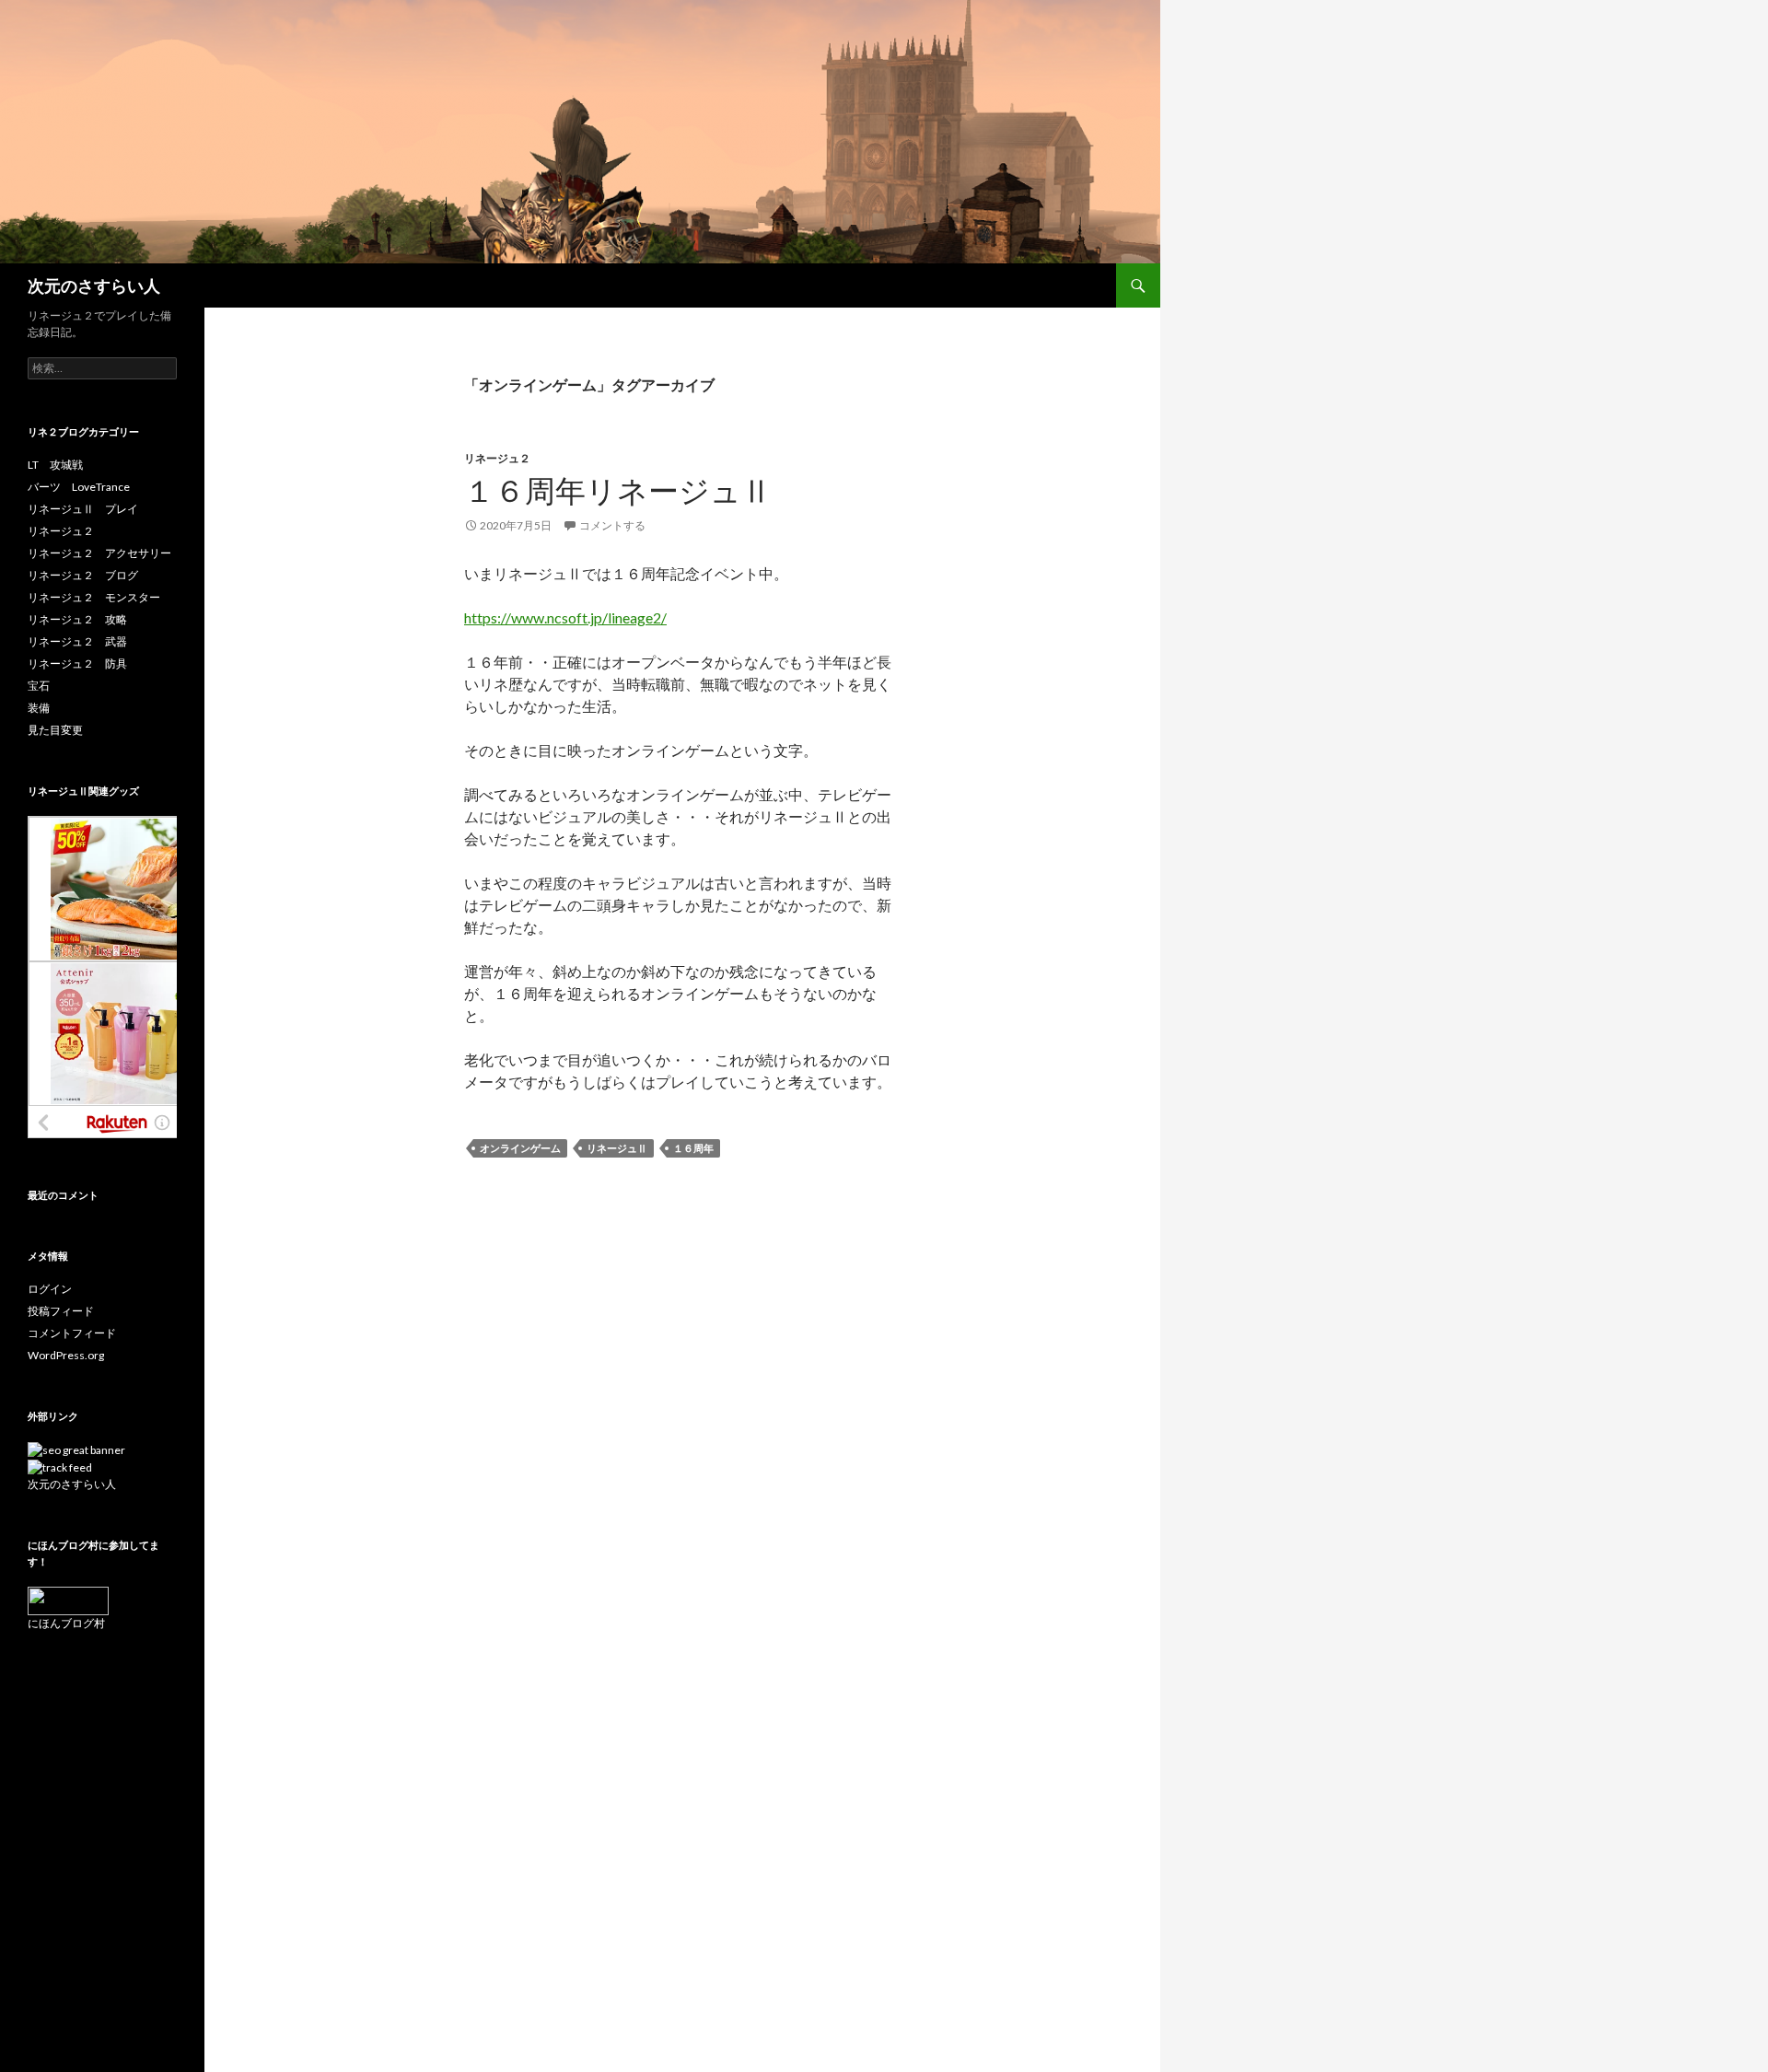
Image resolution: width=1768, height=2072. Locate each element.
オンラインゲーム (520, 1148)
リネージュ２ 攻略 (77, 619)
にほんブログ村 (66, 1623)
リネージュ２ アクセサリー (99, 553)
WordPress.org (66, 1355)
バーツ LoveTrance (79, 487)
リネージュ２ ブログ (83, 575)
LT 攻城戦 (55, 465)
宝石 (39, 686)
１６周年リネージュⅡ (618, 490)
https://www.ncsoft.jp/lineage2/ (565, 617)
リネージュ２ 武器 (77, 641)
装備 (39, 708)
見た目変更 (55, 730)
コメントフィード (72, 1333)
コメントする (612, 525)
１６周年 (693, 1148)
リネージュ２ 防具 (77, 664)
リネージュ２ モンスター (94, 597)
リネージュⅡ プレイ (83, 509)
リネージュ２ (497, 458)
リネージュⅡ (617, 1148)
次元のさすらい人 (94, 285)
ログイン (50, 1289)
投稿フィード (61, 1311)
